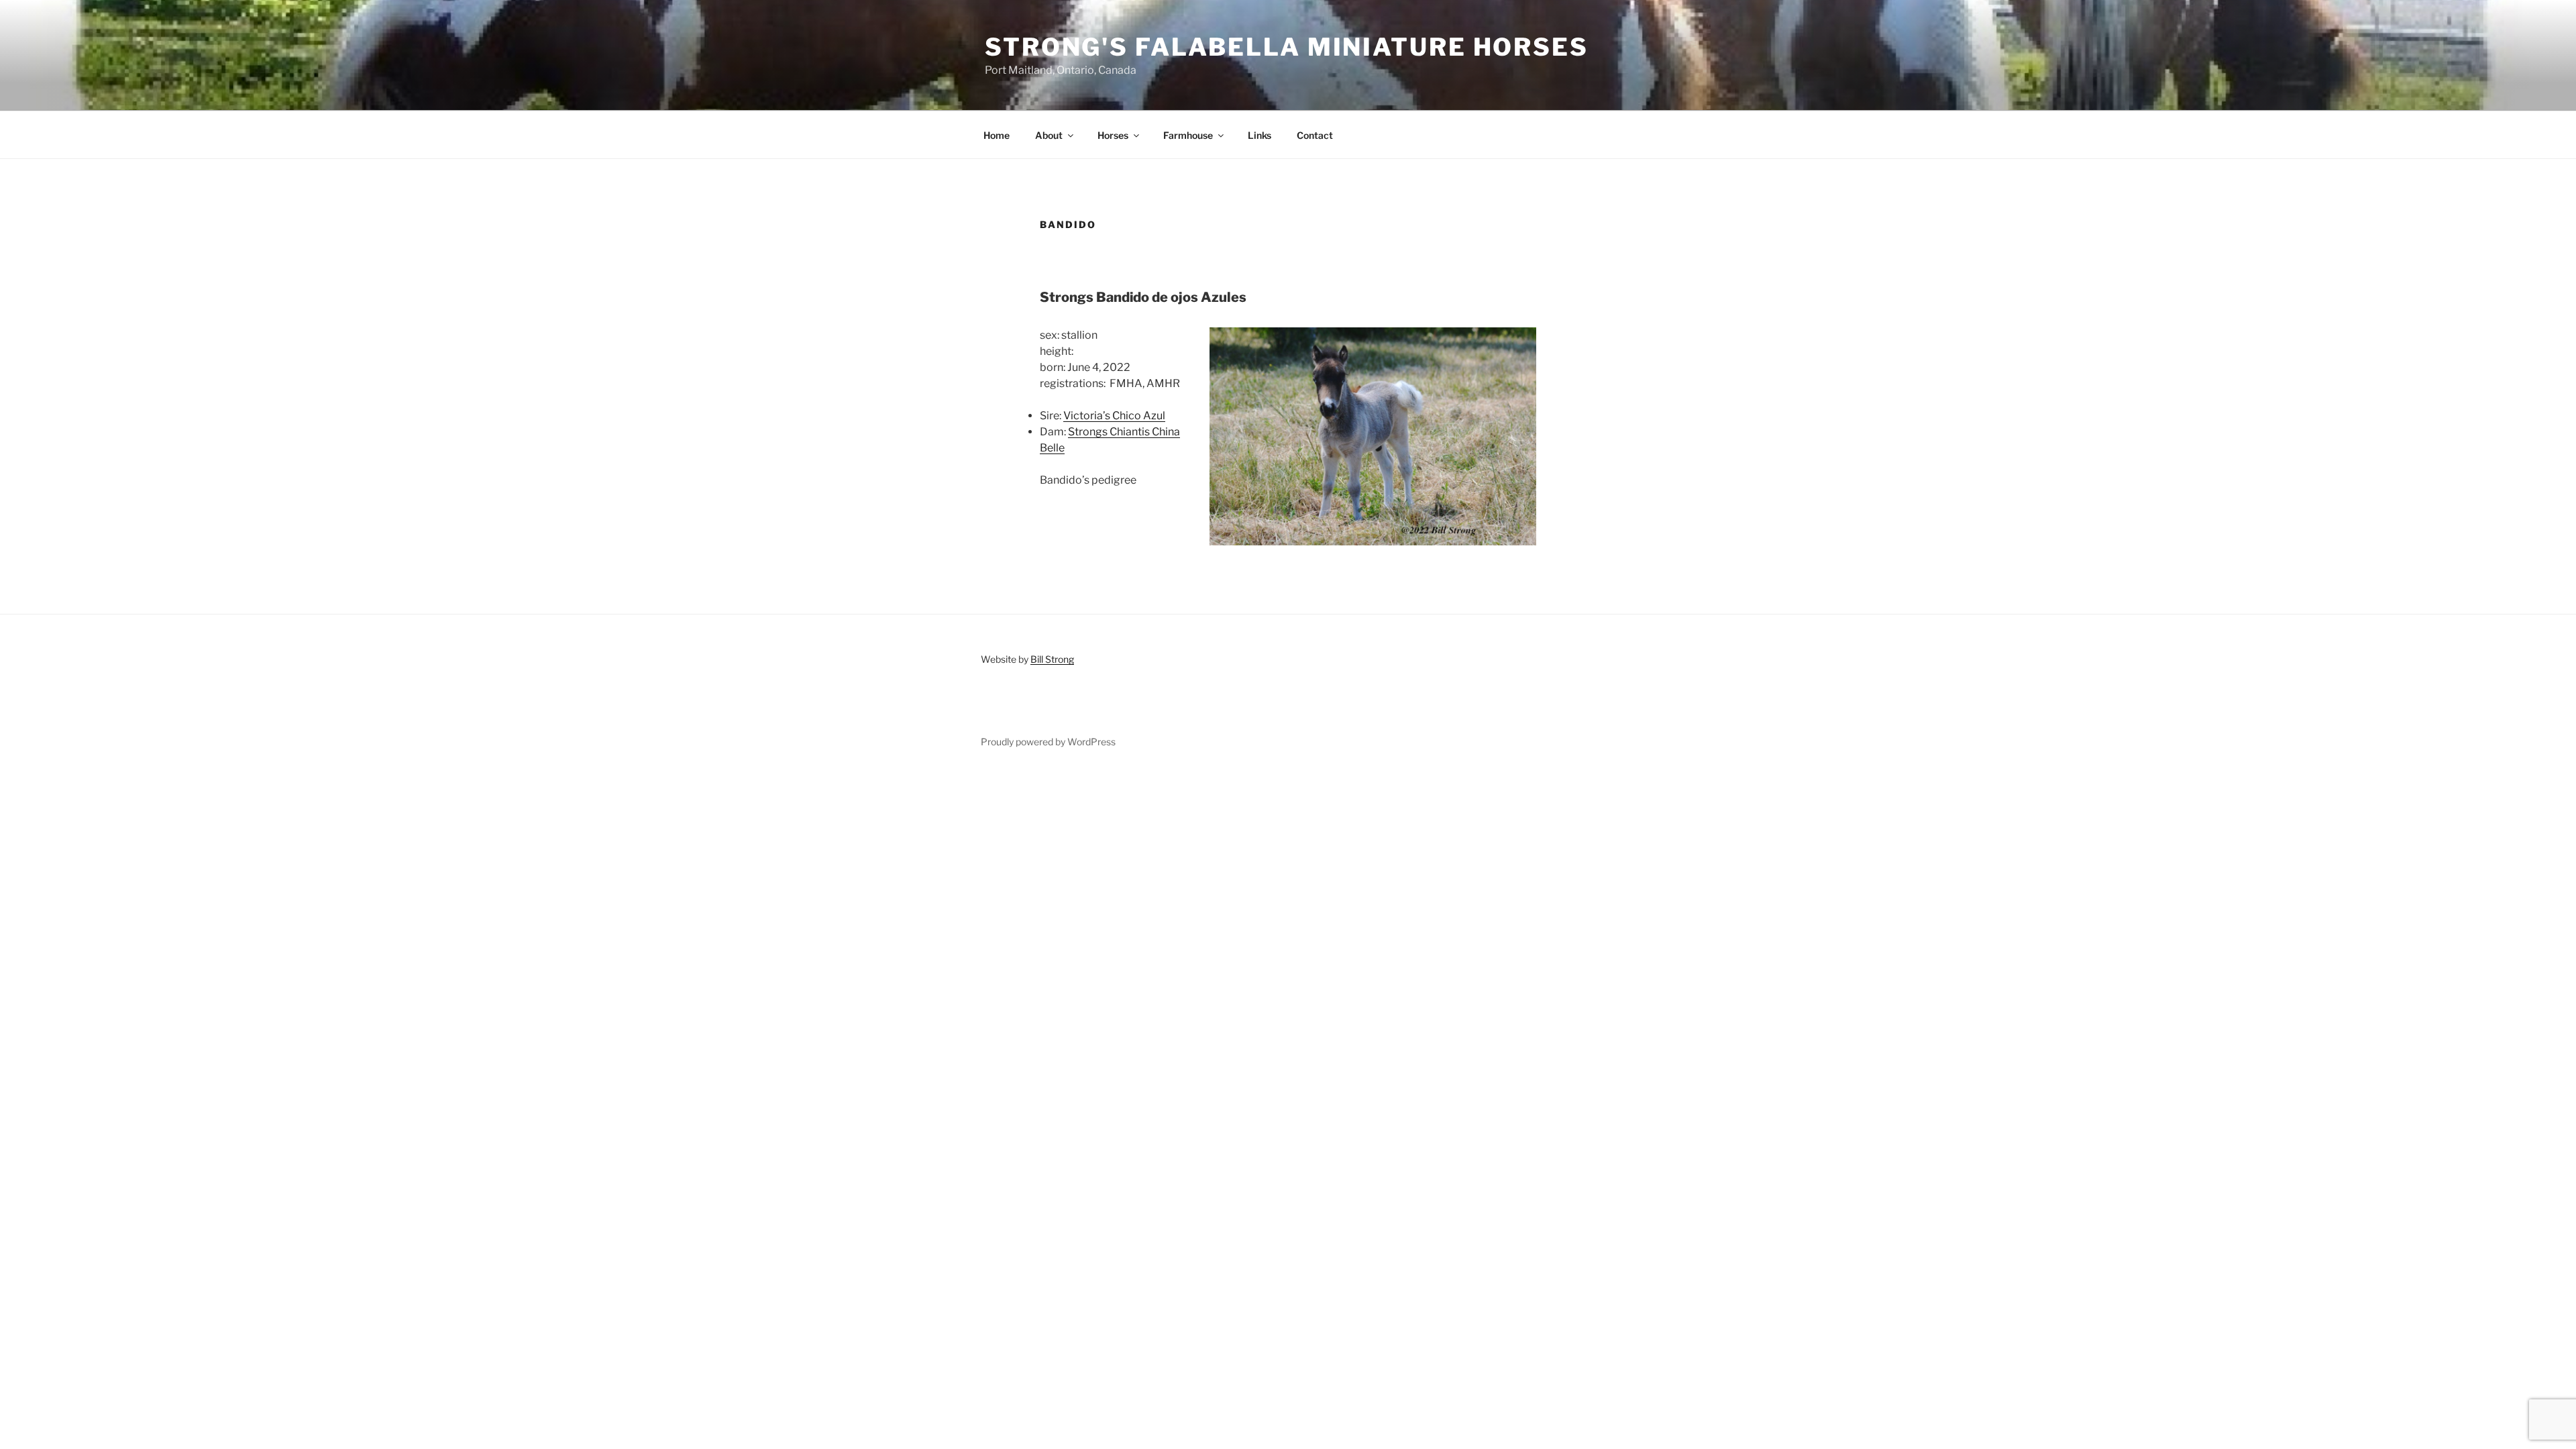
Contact (1315, 135)
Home (997, 135)
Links (1259, 135)
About (1049, 135)
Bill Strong (1052, 659)
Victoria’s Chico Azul (1114, 416)
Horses (1113, 135)
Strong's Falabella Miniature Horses (1287, 47)
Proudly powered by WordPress (1048, 742)
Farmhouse (1188, 135)
